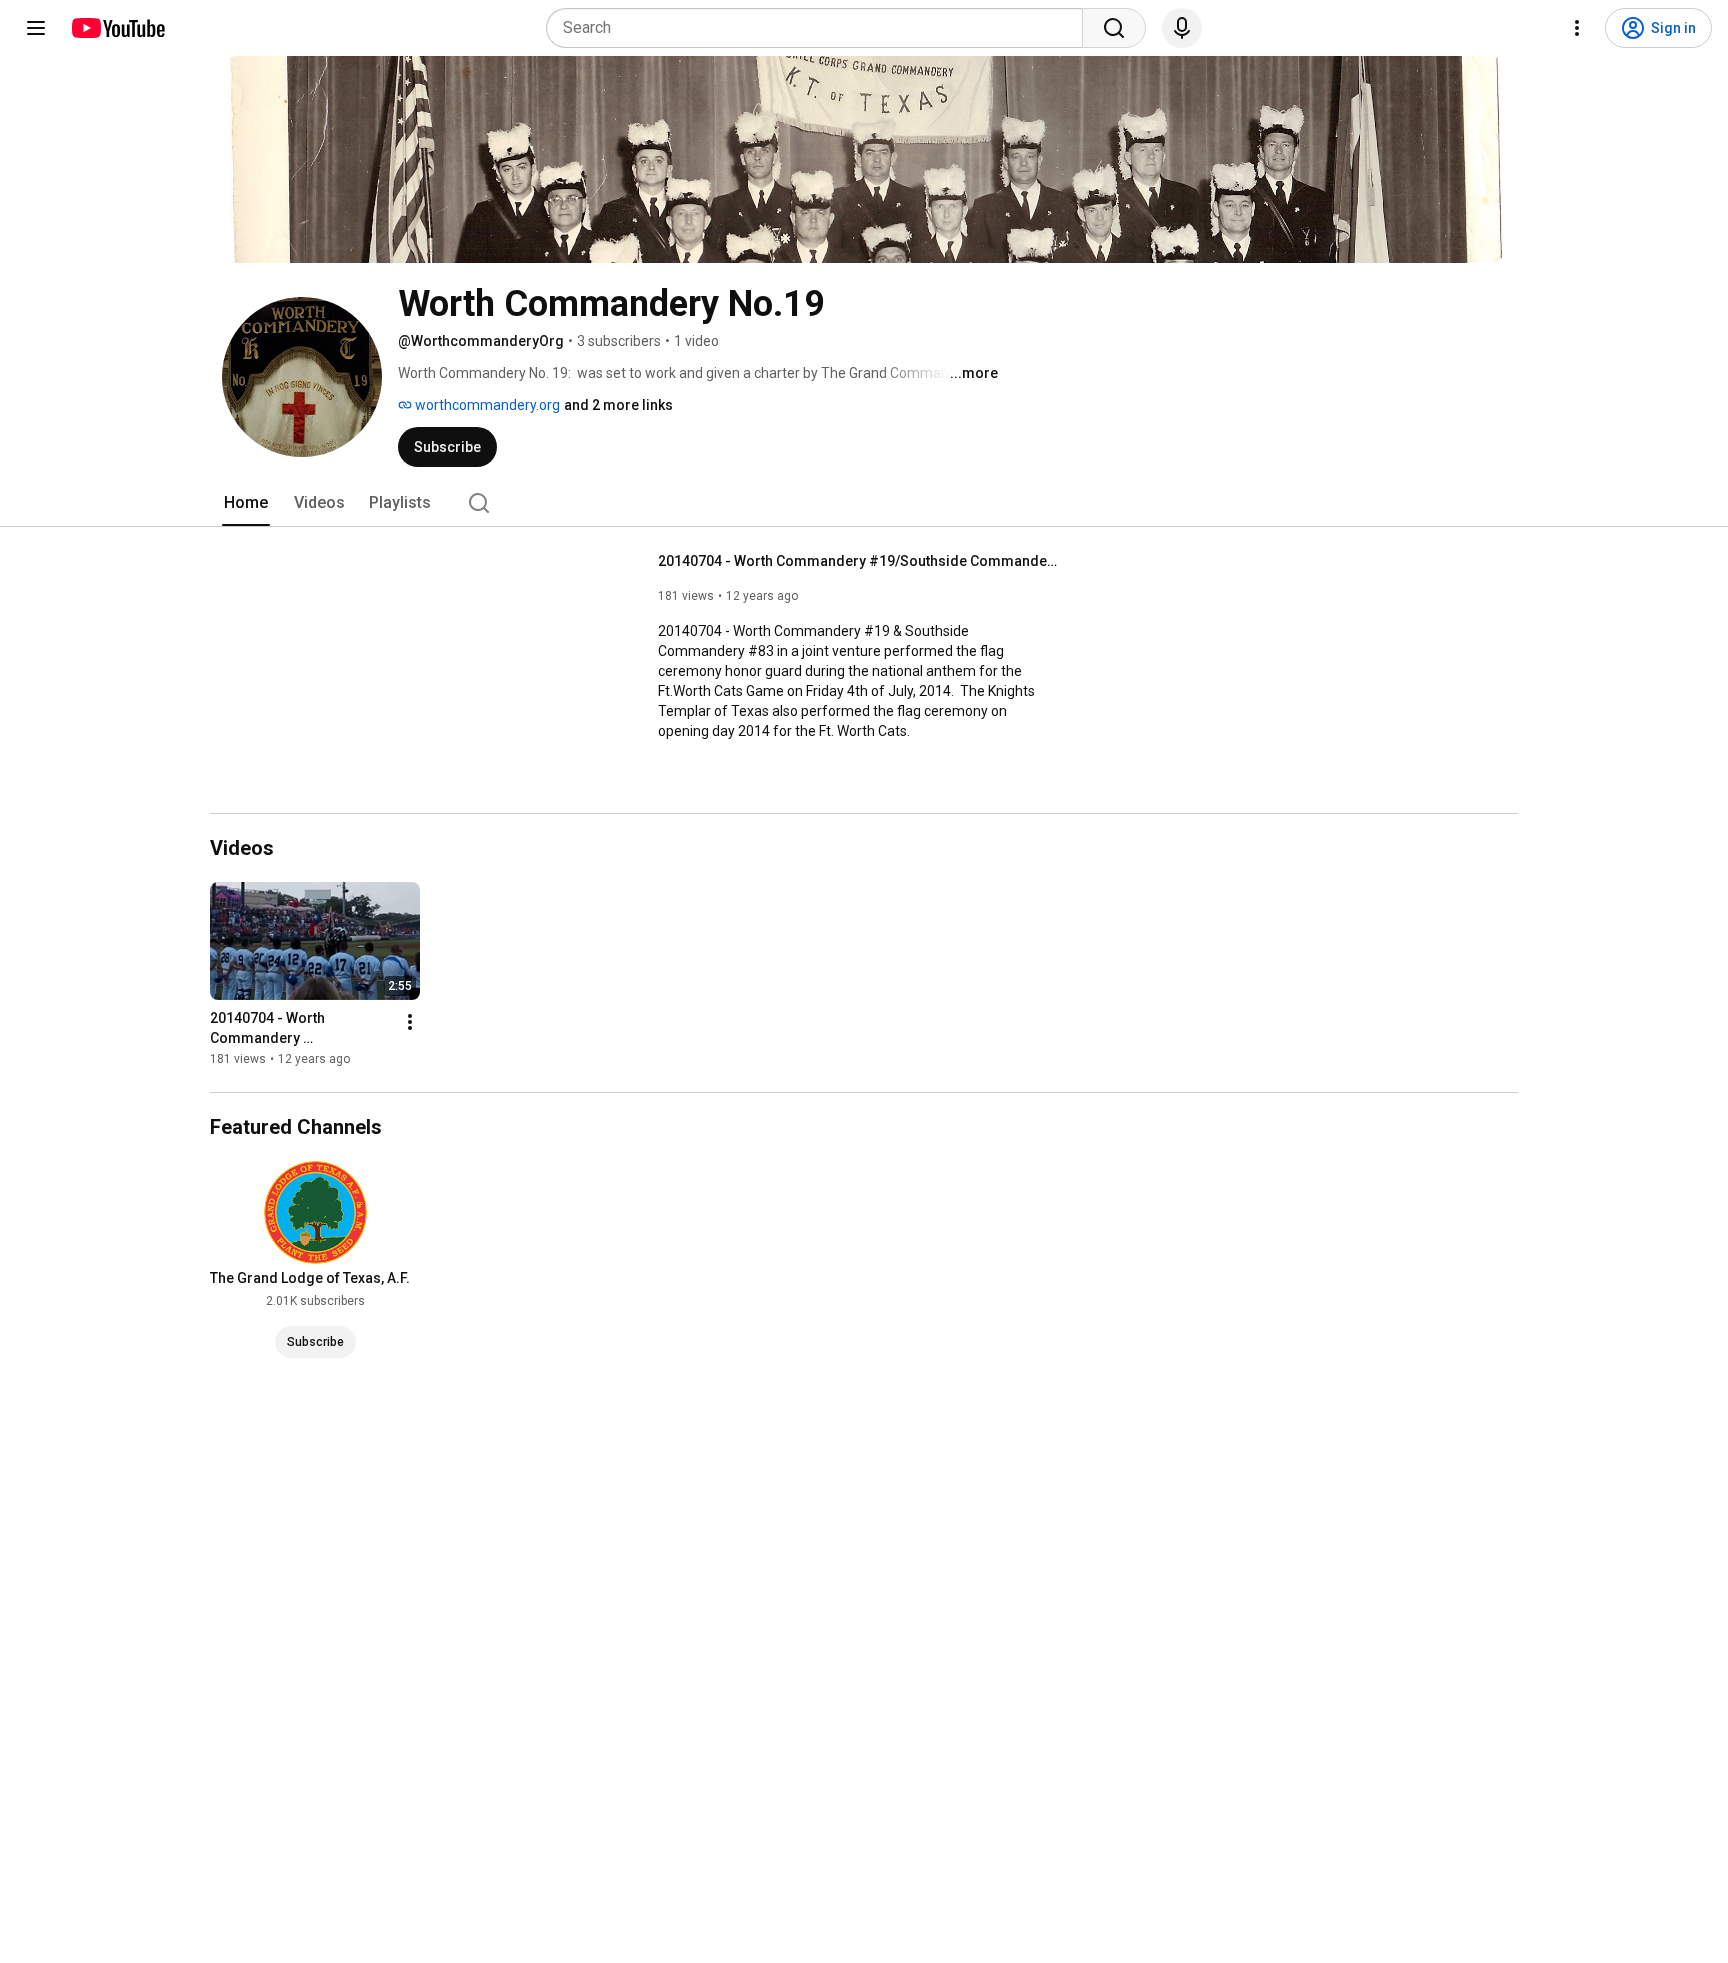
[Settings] (1577, 28)
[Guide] (36, 28)
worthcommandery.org (486, 405)
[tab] (246, 503)
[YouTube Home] (117, 28)
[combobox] (820, 28)
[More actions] (410, 1022)
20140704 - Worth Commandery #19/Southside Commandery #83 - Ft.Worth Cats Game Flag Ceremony (858, 561)
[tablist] (864, 503)
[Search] (1114, 28)
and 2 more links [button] (618, 405)
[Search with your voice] (1182, 28)
